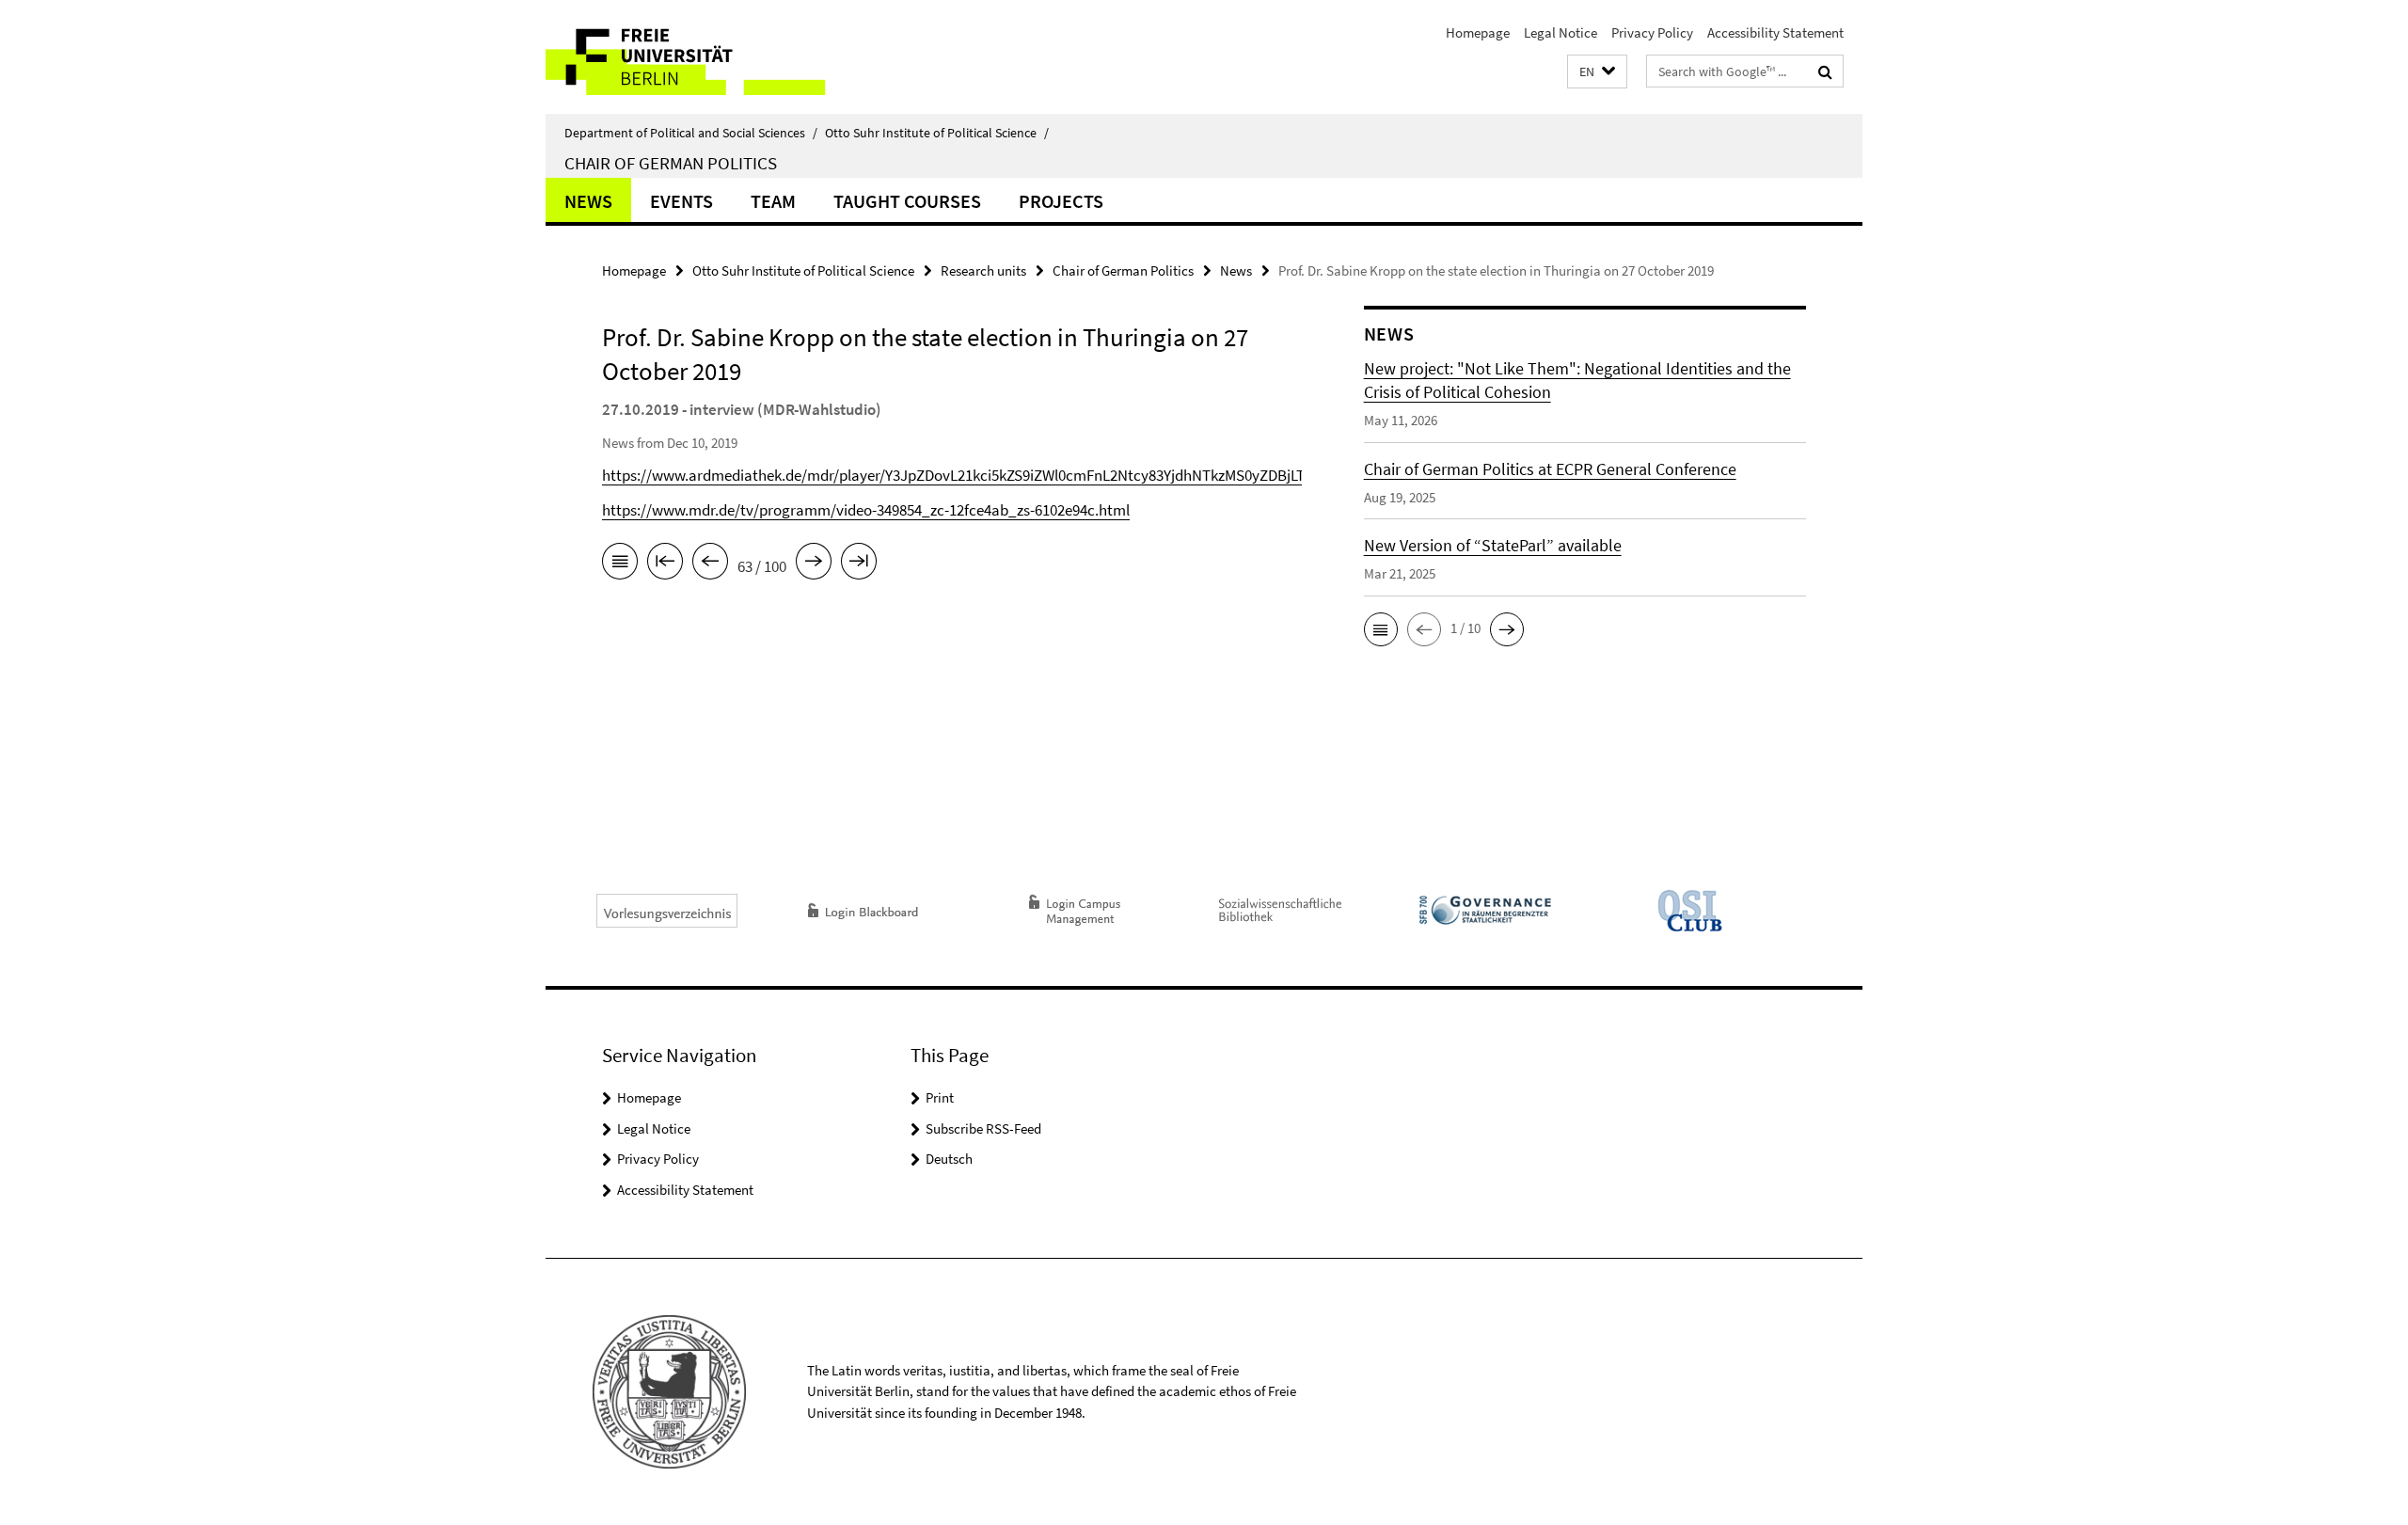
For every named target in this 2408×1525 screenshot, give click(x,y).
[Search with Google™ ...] (1825, 71)
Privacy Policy (1652, 32)
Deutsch (949, 1159)
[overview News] (620, 564)
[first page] (665, 564)
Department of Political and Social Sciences (691, 133)
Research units (983, 270)
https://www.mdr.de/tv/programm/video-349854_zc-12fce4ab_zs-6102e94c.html (866, 510)
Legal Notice (1560, 32)
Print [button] (940, 1097)
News (588, 201)
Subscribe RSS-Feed (983, 1128)
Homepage (1478, 32)
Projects (1061, 201)
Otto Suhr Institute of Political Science (937, 133)
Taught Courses (907, 201)
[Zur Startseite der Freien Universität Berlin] (703, 57)
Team (773, 201)
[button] (1597, 72)
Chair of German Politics (671, 163)
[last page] (859, 564)
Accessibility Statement (1775, 32)
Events (681, 201)
